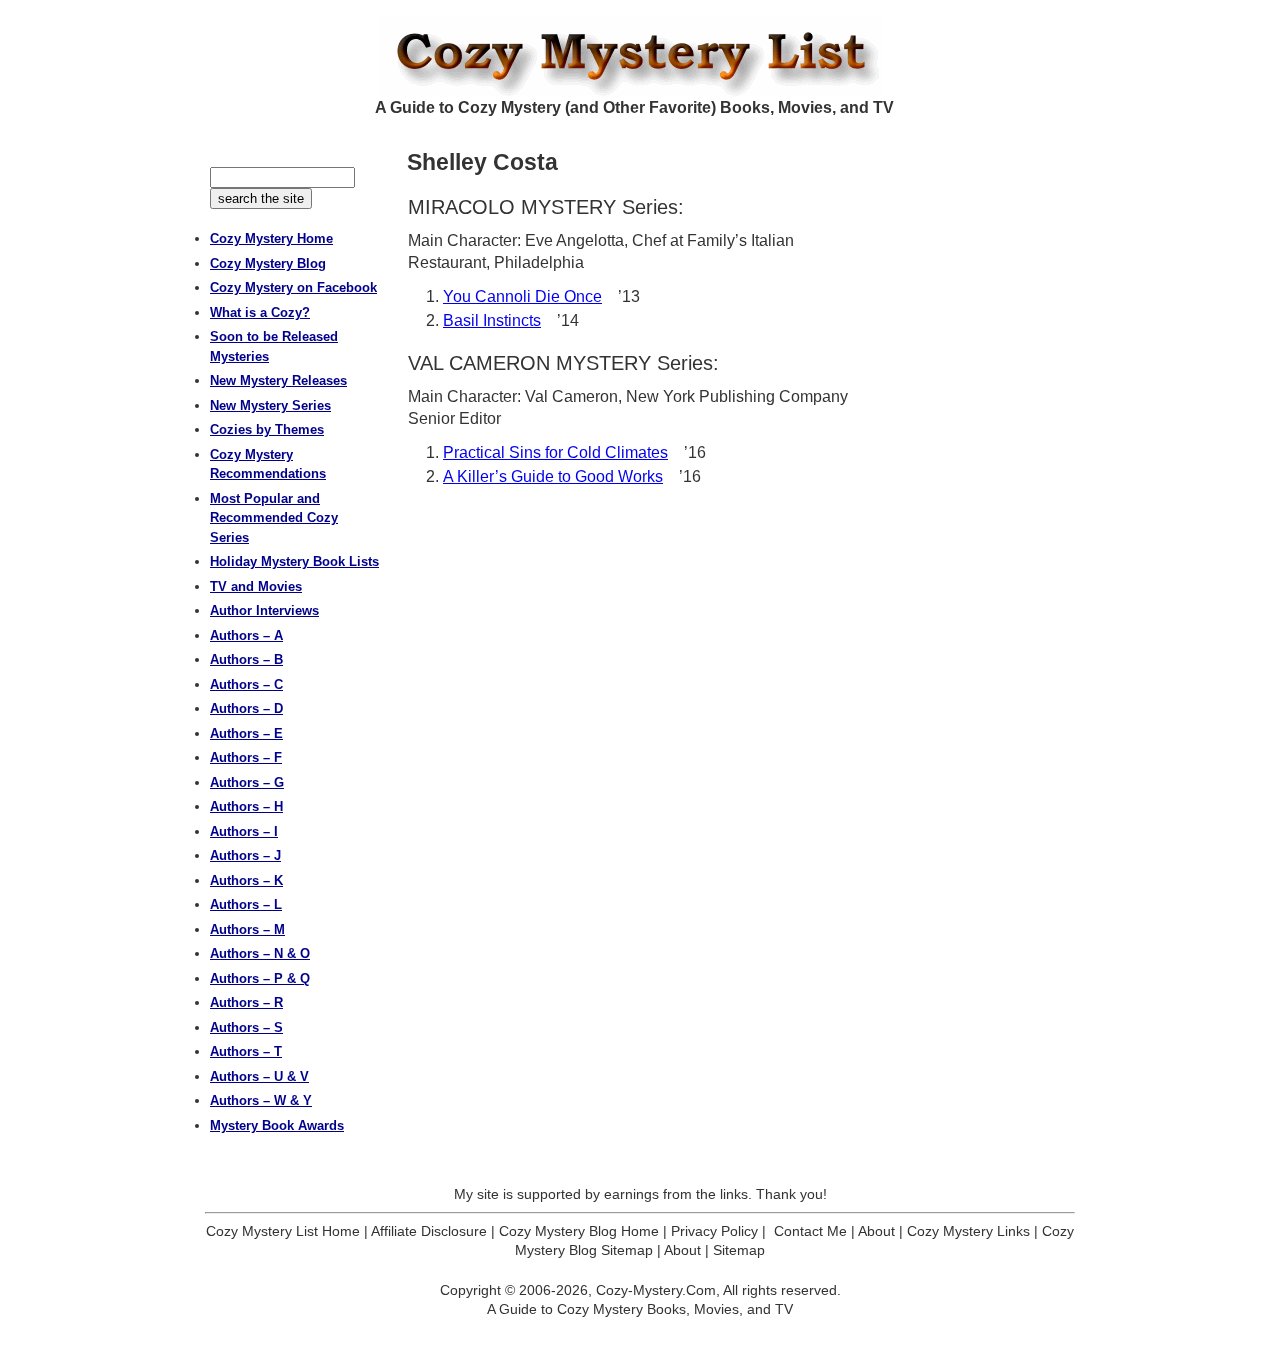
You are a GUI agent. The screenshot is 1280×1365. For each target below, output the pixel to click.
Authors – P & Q (260, 978)
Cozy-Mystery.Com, (658, 1290)
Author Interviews (264, 610)
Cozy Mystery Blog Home (579, 1231)
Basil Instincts (492, 320)
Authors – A (246, 635)
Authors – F (246, 757)
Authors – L (246, 904)
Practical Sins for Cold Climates (555, 452)
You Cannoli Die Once (522, 296)
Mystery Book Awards (277, 1125)
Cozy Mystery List (640, 56)
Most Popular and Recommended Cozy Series (274, 518)
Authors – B (246, 659)
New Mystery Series (270, 405)
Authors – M (247, 929)
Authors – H (246, 806)
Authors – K (246, 880)
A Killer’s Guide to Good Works (553, 476)
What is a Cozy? (260, 312)
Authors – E (246, 733)
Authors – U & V (259, 1076)
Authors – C (246, 684)
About (876, 1231)
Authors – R (246, 1002)
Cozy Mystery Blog (268, 263)
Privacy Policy (714, 1231)
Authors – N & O (260, 953)
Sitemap (739, 1250)
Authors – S (246, 1027)
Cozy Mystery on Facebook (293, 287)
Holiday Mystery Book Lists (294, 561)
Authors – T (246, 1051)
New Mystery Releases (278, 380)
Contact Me (810, 1231)
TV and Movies (256, 586)
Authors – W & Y (261, 1100)
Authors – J (245, 855)
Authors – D (246, 708)
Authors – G (247, 782)
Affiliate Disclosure (429, 1231)
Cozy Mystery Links (968, 1231)
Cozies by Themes (267, 429)
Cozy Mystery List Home (283, 1231)
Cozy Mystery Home (271, 238)
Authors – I (244, 831)
